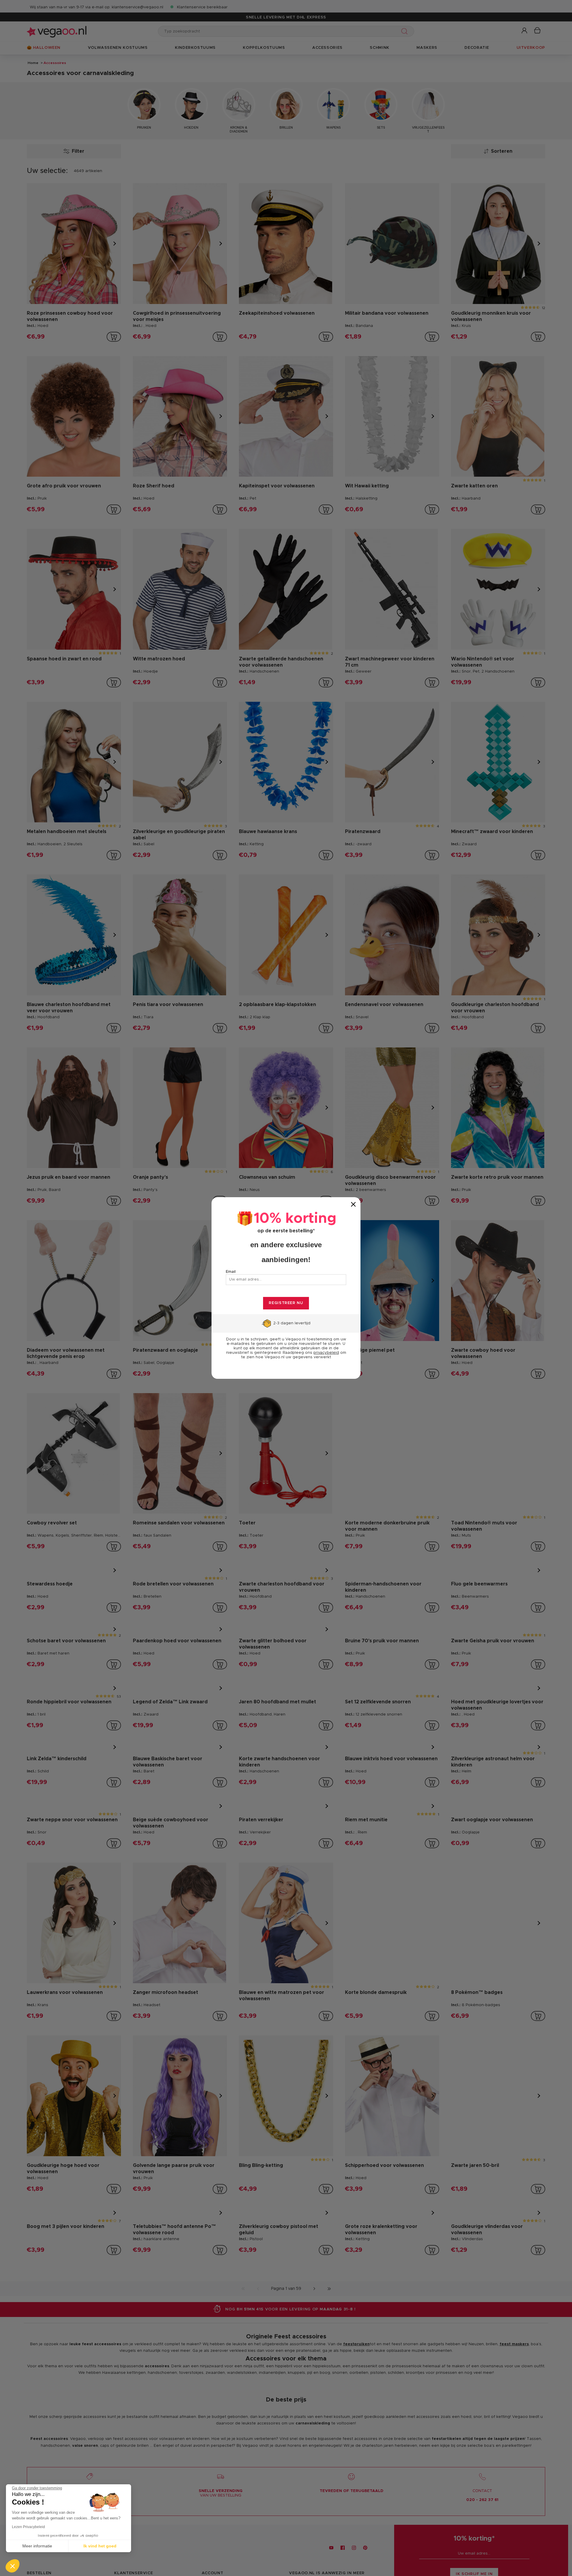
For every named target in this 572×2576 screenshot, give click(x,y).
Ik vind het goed (100, 2546)
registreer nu (286, 1303)
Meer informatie (37, 2546)
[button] (13, 2566)
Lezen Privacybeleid (28, 2527)
